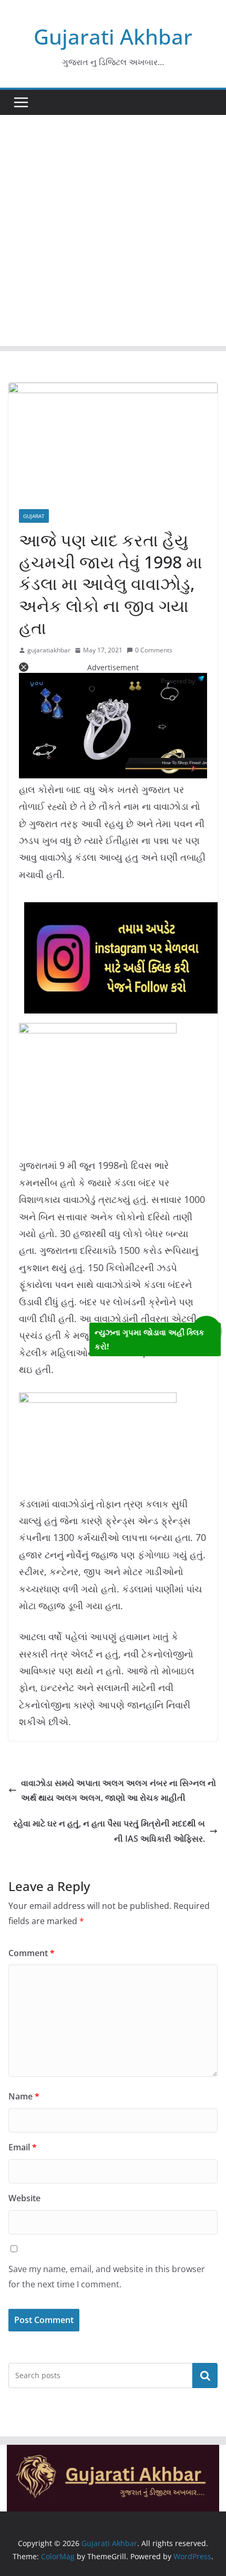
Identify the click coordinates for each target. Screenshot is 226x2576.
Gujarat (34, 516)
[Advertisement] (113, 233)
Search (205, 2376)
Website (24, 2198)
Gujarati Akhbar (113, 36)
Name (24, 2096)
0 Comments (154, 650)
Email (23, 2147)
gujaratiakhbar (49, 650)
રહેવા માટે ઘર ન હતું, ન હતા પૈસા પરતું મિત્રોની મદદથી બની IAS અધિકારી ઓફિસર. (109, 1831)
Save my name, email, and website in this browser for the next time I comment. (107, 2277)
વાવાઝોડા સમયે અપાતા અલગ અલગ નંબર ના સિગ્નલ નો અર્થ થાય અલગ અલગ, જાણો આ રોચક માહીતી (119, 1791)
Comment (32, 1953)
